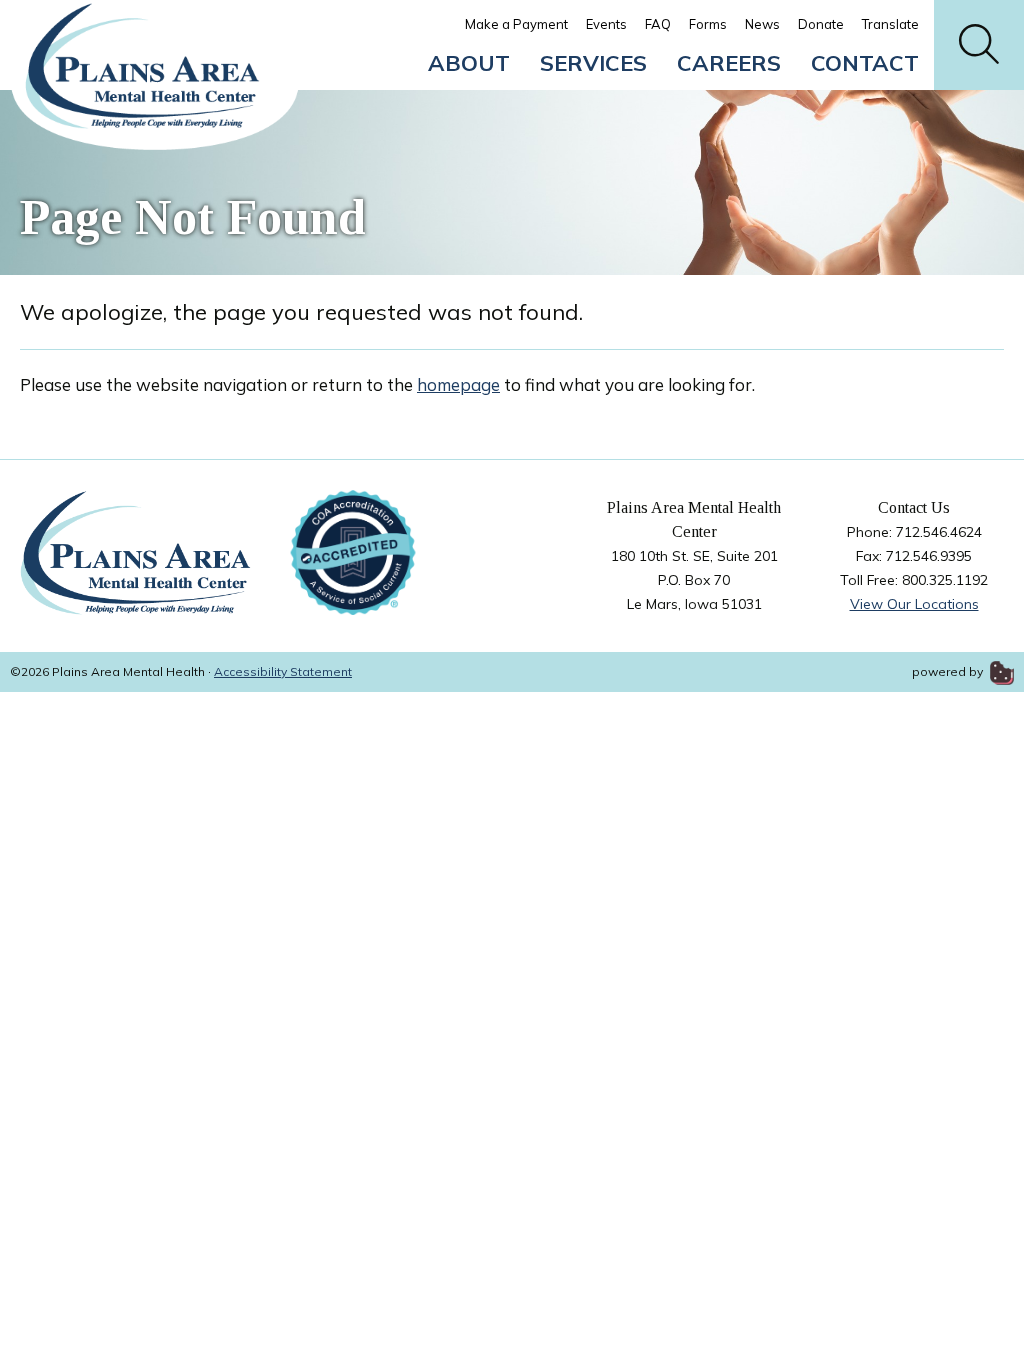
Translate (890, 24)
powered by (949, 671)
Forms (708, 24)
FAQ (658, 24)
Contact (865, 63)
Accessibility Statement (283, 671)
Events (606, 24)
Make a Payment (516, 24)
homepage (458, 384)
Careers (729, 63)
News (762, 24)
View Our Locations (914, 604)
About (469, 63)
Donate (821, 24)
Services (593, 63)
